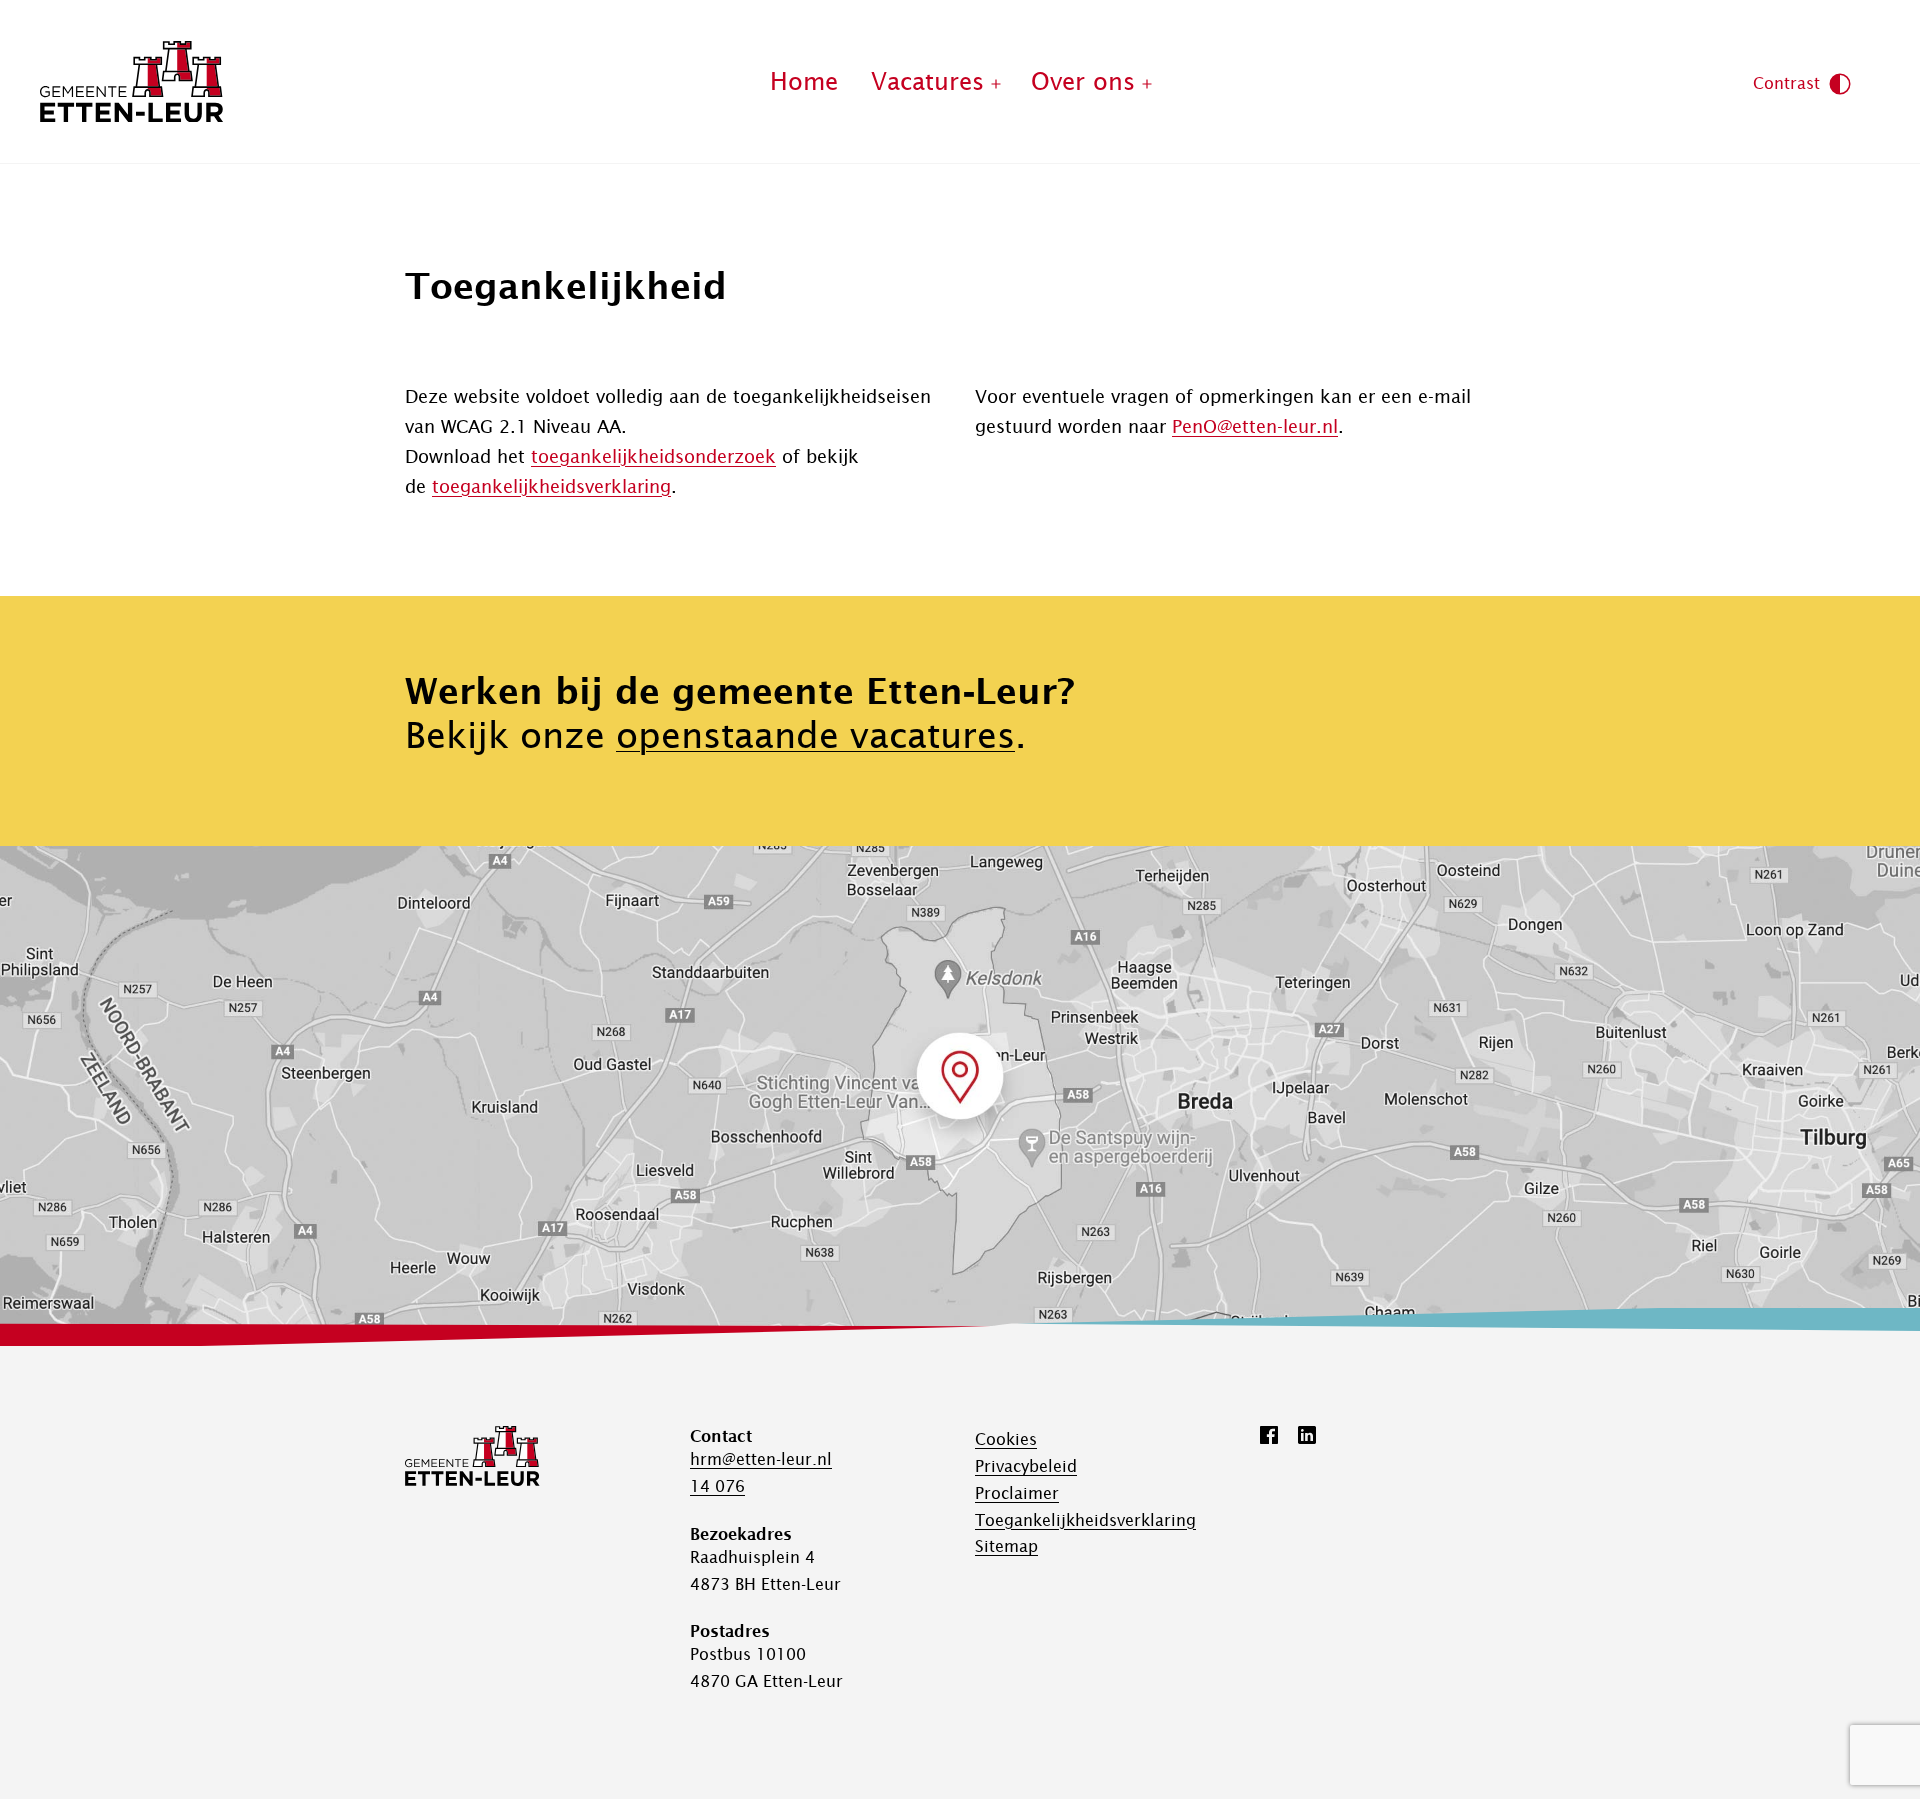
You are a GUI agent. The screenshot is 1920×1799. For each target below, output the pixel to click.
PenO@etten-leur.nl (1255, 426)
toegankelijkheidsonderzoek (653, 456)
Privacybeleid (1026, 1466)
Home (804, 81)
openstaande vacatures (815, 735)
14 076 (717, 1486)
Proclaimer (1017, 1493)
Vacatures (927, 81)
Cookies (1006, 1439)
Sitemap (1006, 1546)
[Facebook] (1269, 1435)
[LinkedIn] (1307, 1435)
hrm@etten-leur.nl (761, 1459)
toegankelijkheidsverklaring (551, 486)
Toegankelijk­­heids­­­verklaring (1085, 1520)
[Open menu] (996, 82)
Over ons (1083, 81)
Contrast (1786, 83)
